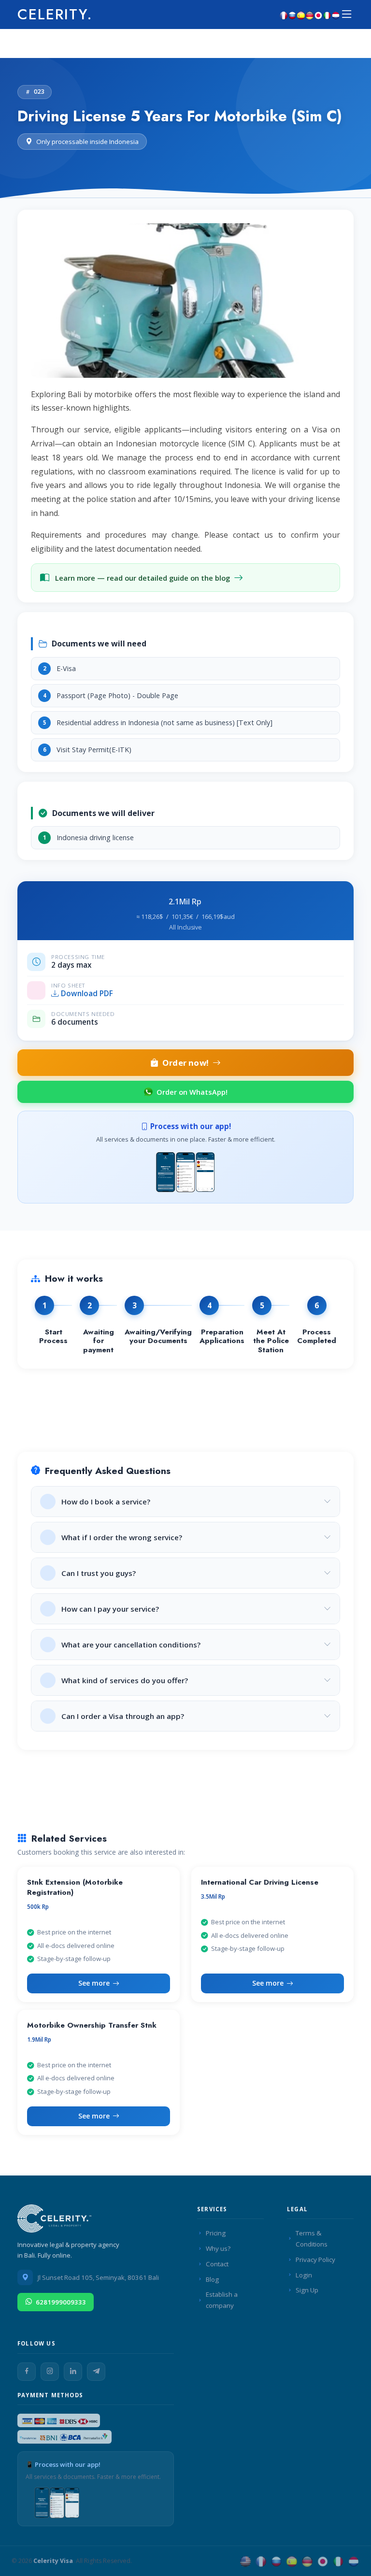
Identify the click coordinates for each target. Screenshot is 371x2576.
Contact (217, 2264)
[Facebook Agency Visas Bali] (27, 2372)
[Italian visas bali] (327, 14)
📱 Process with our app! (63, 2464)
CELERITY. (55, 14)
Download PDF (87, 994)
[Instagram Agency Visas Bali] (50, 2372)
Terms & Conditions (312, 2239)
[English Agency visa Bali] (245, 2561)
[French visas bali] (284, 14)
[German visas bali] (310, 14)
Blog (212, 2279)
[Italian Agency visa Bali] (338, 2561)
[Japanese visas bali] (318, 14)
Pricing (216, 2233)
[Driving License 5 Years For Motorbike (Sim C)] (185, 304)
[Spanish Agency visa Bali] (292, 2561)
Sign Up (307, 2290)
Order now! (185, 1063)
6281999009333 (61, 2302)
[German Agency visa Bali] (307, 2561)
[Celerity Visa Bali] (56, 2221)
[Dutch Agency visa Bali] (354, 2561)
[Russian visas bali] (292, 14)
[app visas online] (185, 1171)
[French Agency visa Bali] (261, 2561)
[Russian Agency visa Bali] (276, 2561)
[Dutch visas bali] (336, 14)
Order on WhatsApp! (192, 1092)
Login (304, 2275)
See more (94, 1983)
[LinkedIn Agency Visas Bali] (73, 2372)
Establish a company (222, 2300)
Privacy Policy (315, 2260)
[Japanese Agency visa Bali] (323, 2561)
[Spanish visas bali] (301, 14)
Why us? (218, 2248)
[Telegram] (96, 2372)
